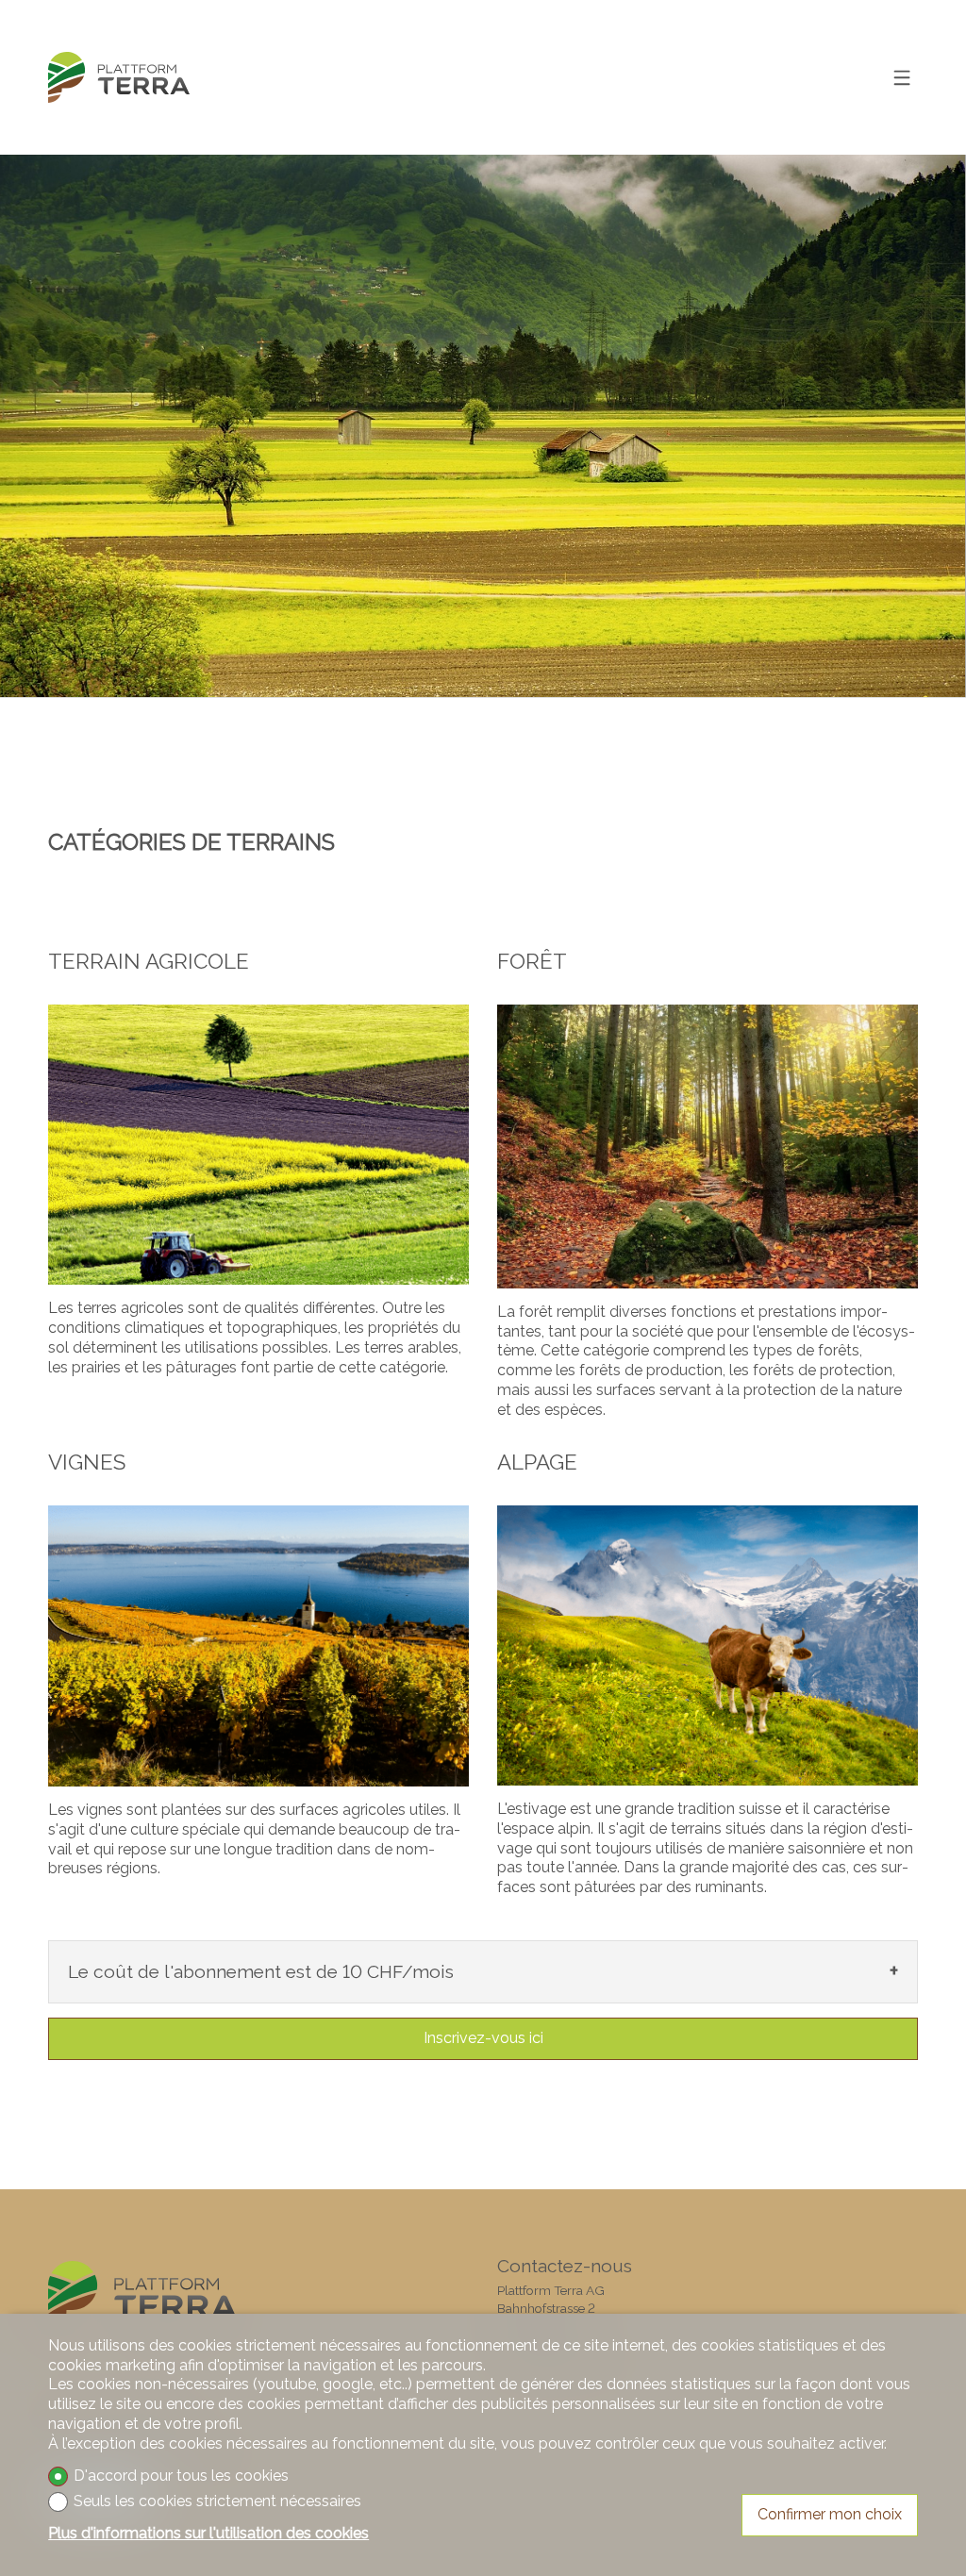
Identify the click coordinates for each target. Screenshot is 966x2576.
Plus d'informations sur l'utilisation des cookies (208, 2533)
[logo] (119, 78)
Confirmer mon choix (830, 2514)
